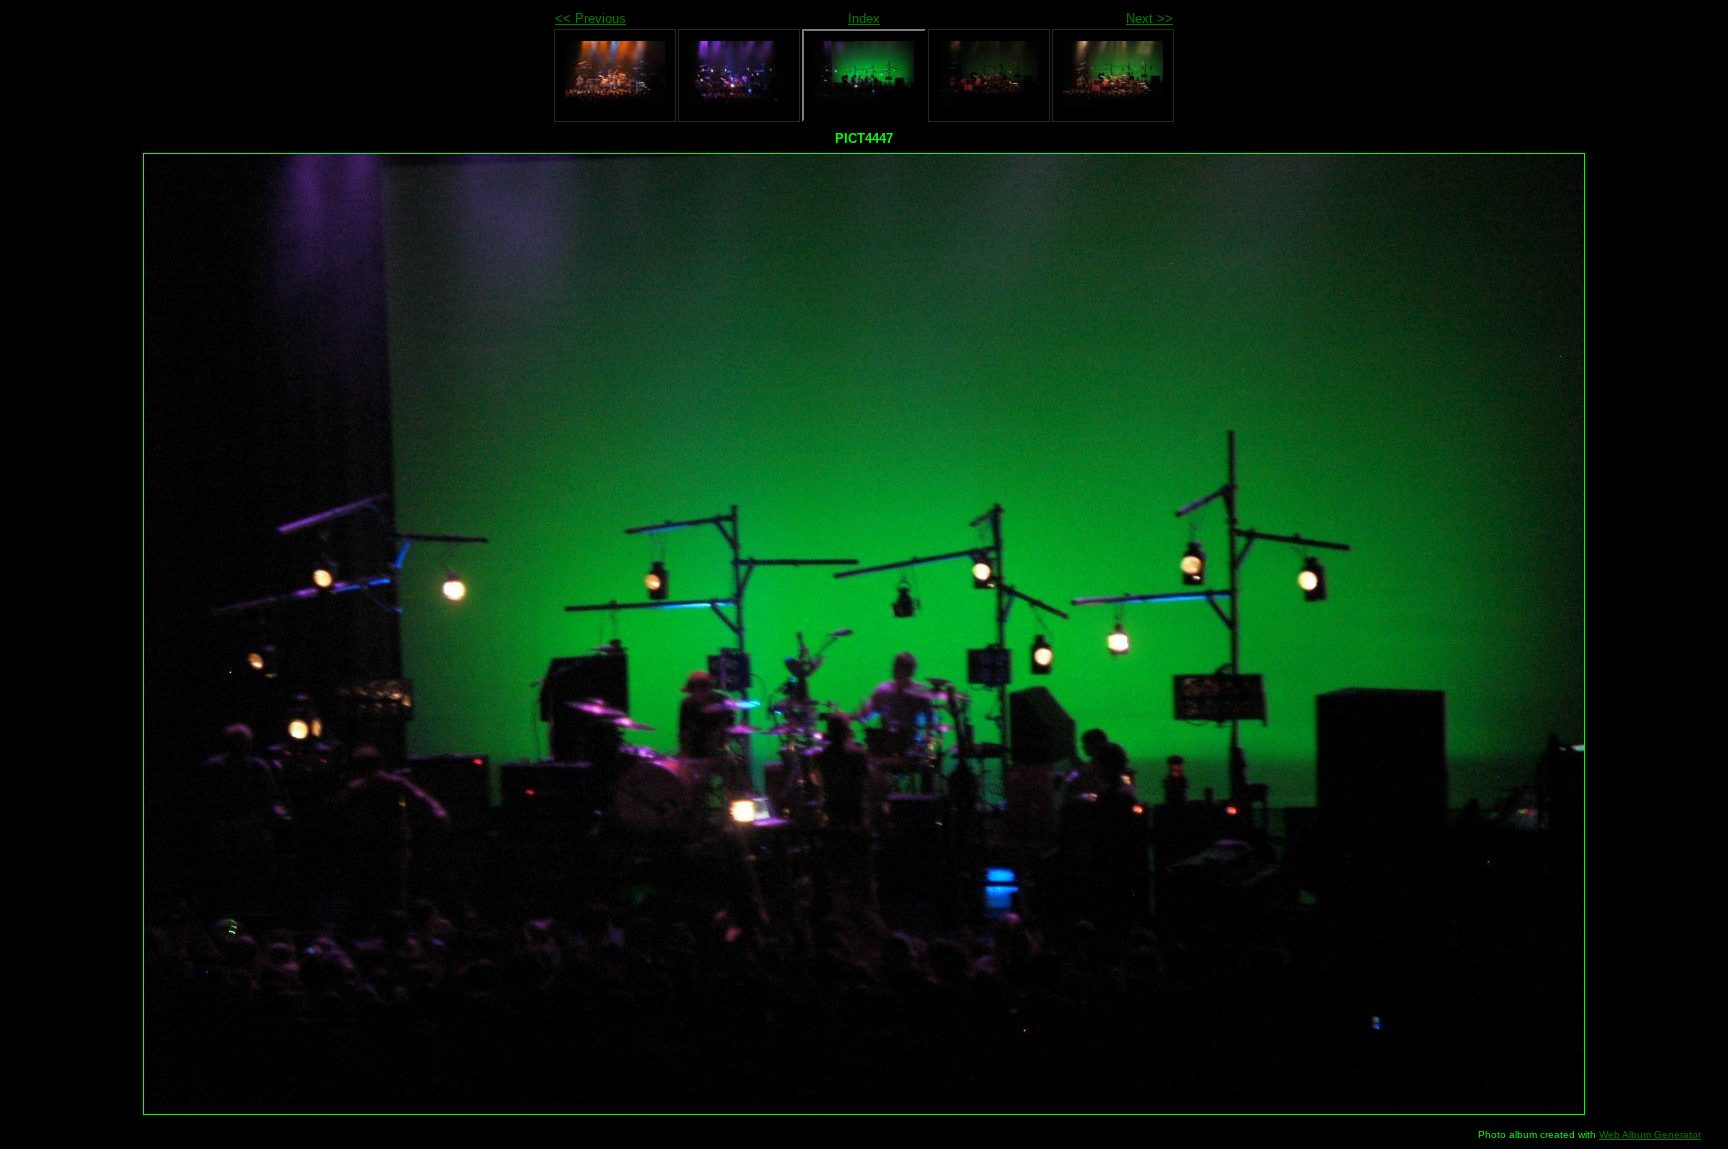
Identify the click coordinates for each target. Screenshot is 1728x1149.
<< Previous (590, 18)
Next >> (1149, 18)
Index (864, 18)
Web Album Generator (1650, 1134)
